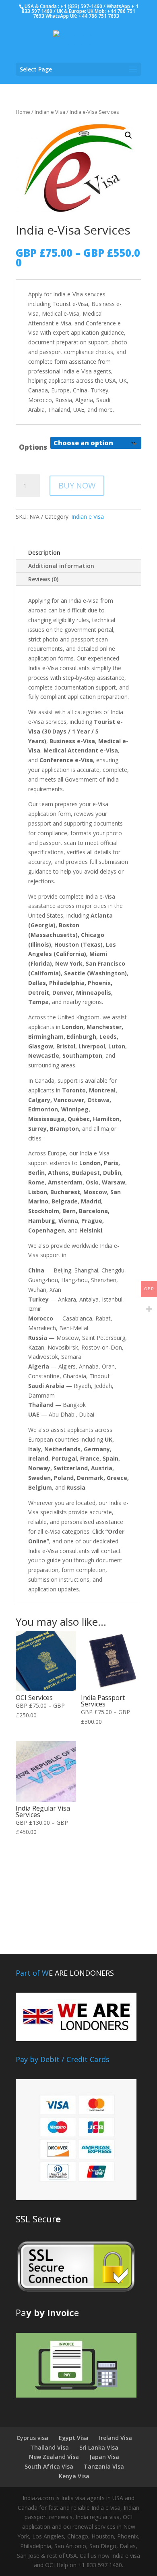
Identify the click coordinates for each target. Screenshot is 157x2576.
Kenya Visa (74, 2476)
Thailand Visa (50, 2447)
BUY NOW (77, 485)
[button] (128, 135)
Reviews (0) (43, 579)
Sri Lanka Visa (99, 2447)
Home (23, 112)
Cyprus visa (32, 2438)
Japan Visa (104, 2457)
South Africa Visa (49, 2466)
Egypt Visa (74, 2438)
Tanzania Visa (104, 2466)
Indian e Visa (50, 112)
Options (33, 447)
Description (44, 552)
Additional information (61, 566)
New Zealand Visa (54, 2457)
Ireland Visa (116, 2438)
